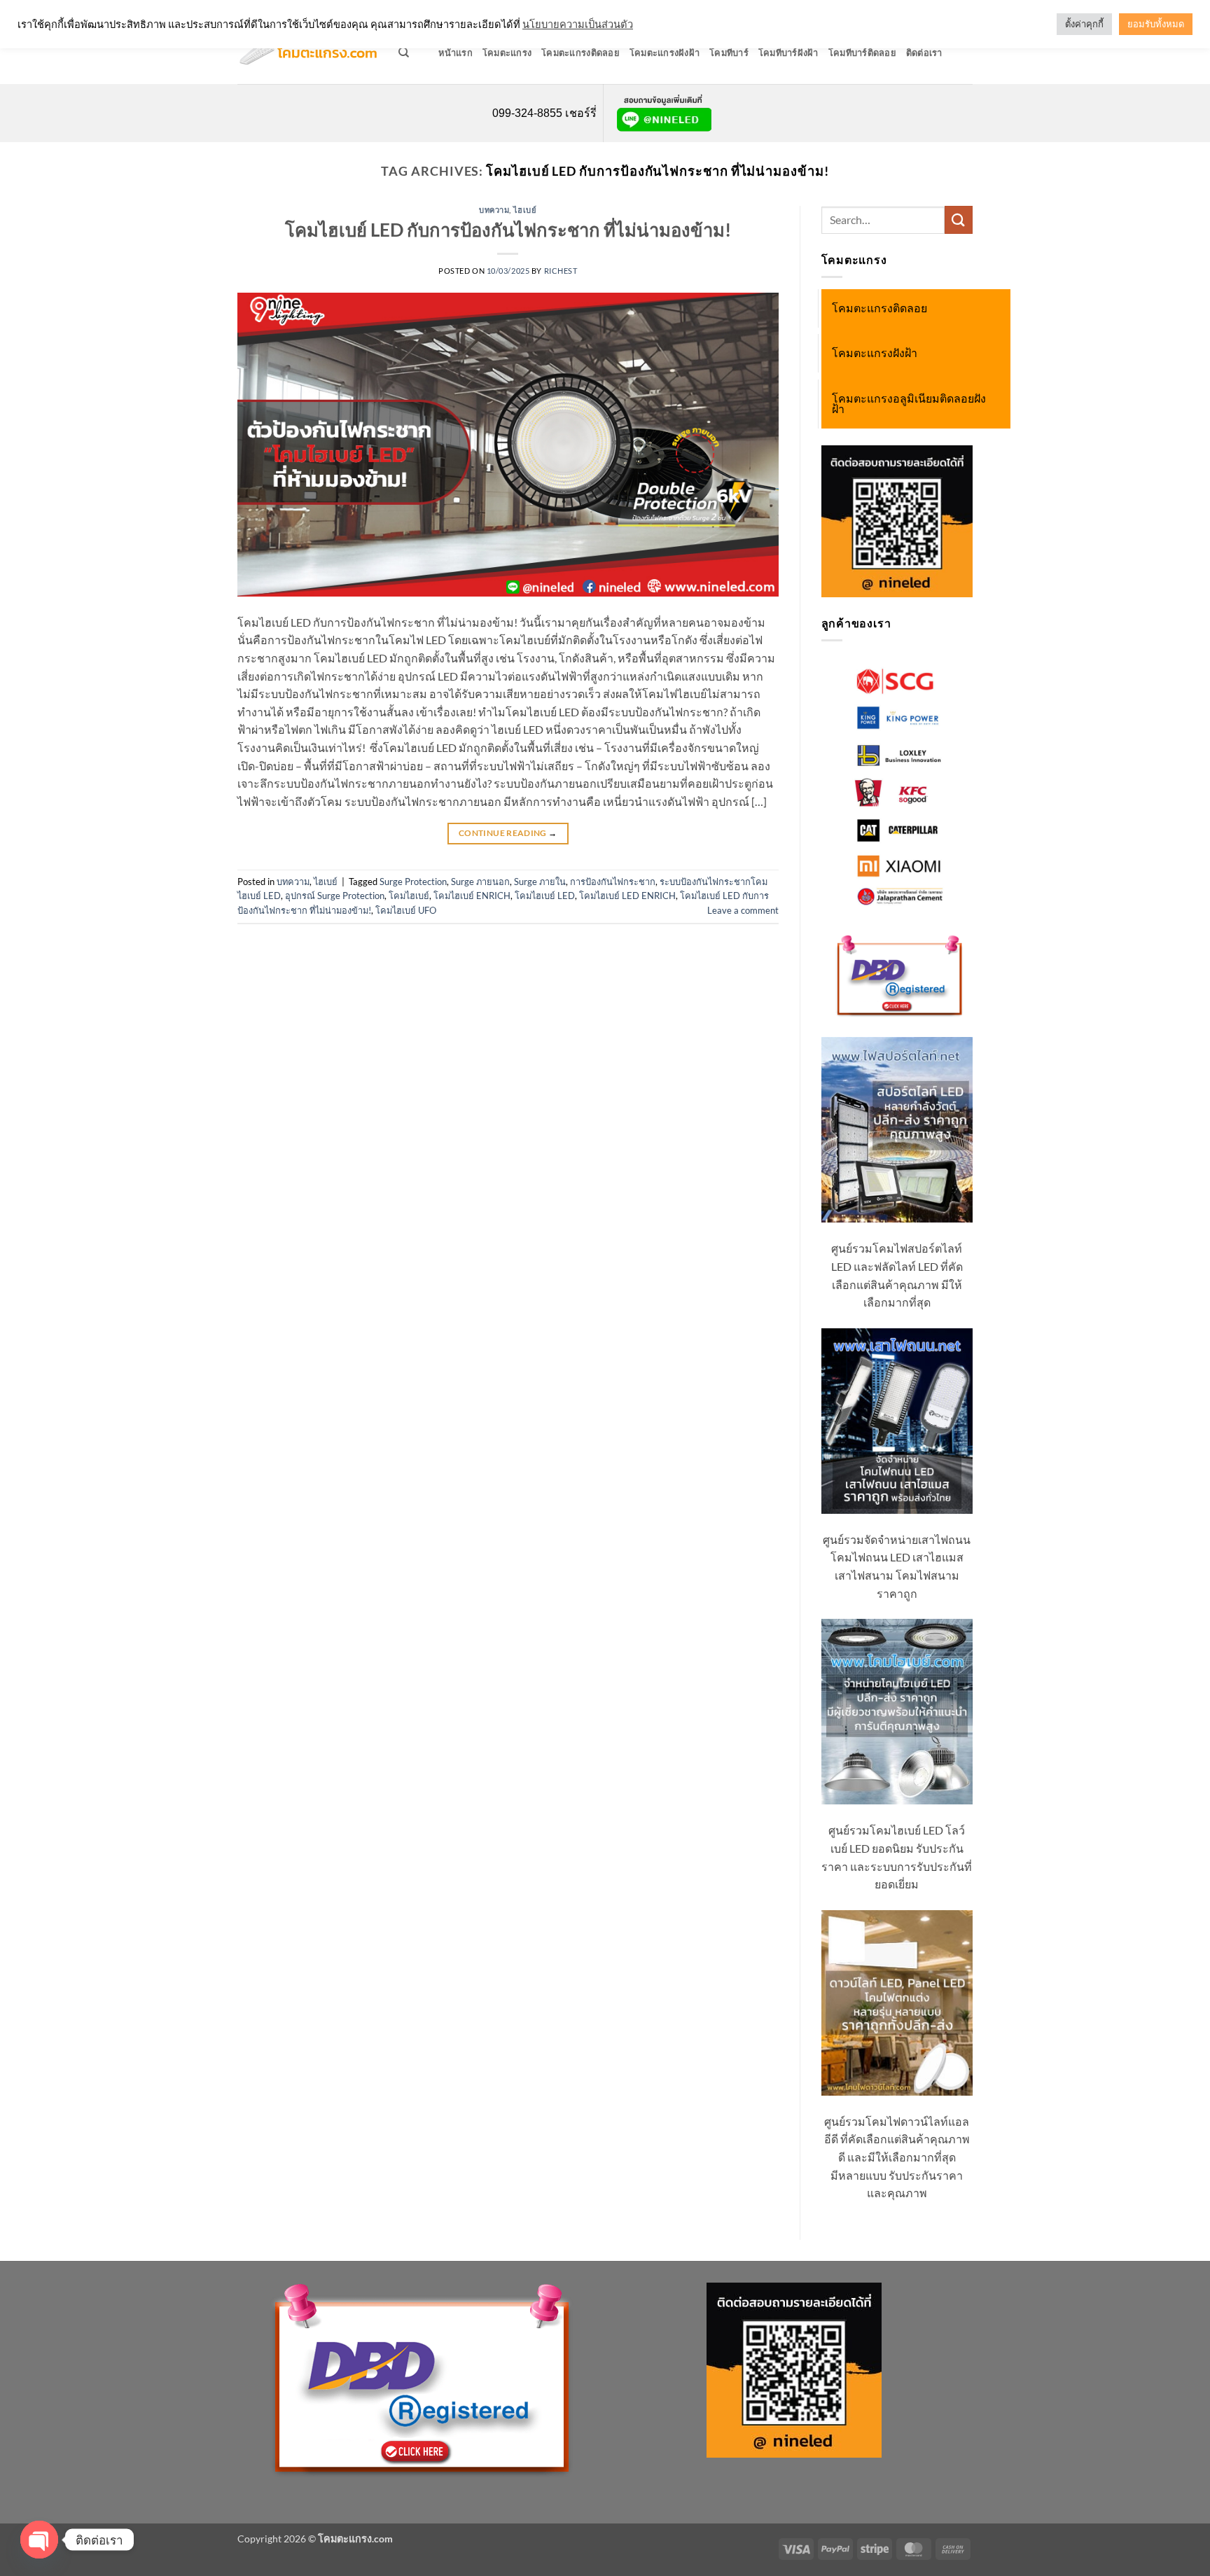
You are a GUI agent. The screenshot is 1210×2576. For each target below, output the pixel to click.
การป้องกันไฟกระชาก (613, 882)
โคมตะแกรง (507, 53)
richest (561, 271)
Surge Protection (413, 882)
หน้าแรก (456, 53)
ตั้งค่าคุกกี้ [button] (1084, 24)
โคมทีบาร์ (729, 53)
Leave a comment (743, 910)
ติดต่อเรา (924, 53)
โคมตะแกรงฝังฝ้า (665, 53)
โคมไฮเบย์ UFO (406, 910)
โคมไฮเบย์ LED (545, 896)
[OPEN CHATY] (39, 2540)
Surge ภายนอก (480, 882)
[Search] (404, 53)
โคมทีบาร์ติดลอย (862, 53)
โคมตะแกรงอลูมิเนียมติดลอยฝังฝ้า (909, 404)
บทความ (494, 210)
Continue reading (508, 833)
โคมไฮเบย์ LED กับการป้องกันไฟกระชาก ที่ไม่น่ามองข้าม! (508, 230)
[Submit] (959, 220)
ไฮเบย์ (525, 210)
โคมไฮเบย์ (409, 896)
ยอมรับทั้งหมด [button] (1156, 24)
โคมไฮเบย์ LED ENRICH (627, 896)
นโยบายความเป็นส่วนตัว (578, 24)
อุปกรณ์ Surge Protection (335, 896)
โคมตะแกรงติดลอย (580, 53)
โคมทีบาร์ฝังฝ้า (788, 53)
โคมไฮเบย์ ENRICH (472, 896)
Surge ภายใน (540, 882)
